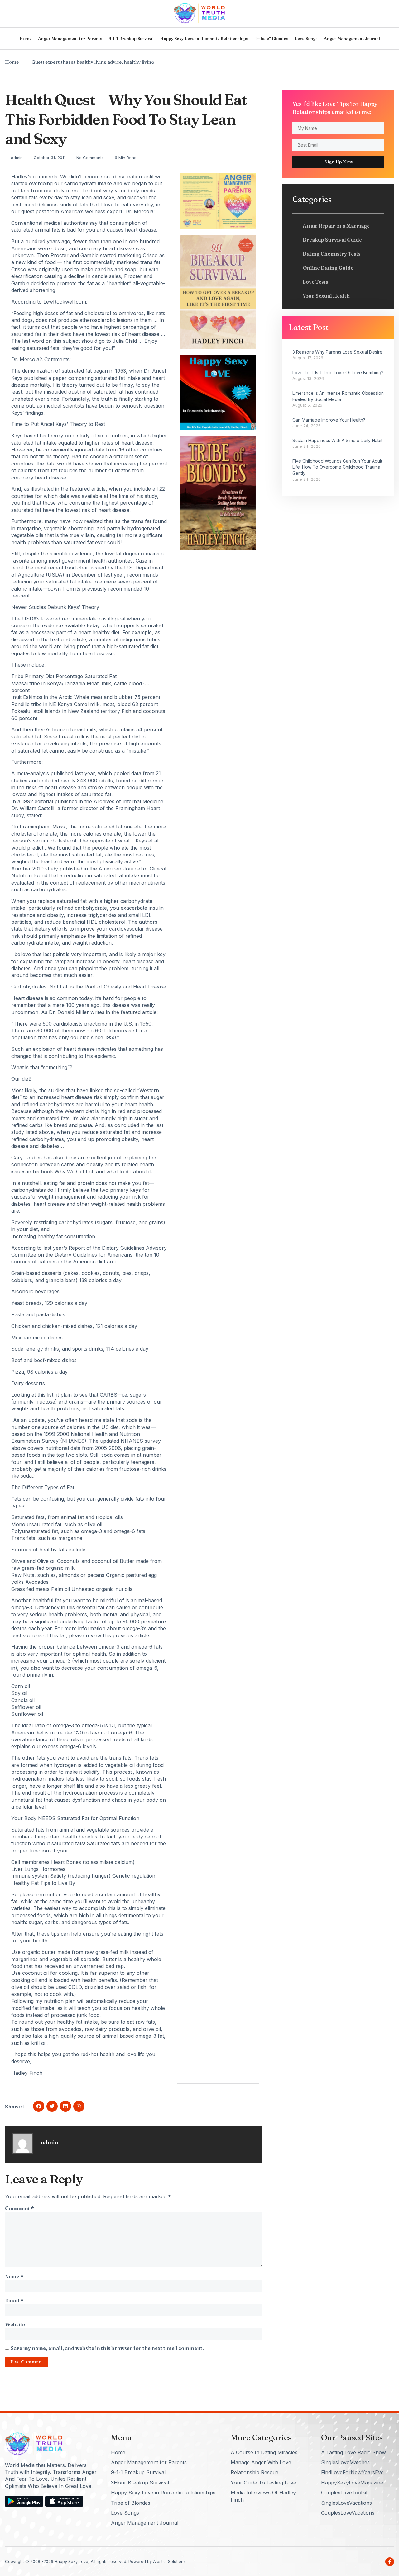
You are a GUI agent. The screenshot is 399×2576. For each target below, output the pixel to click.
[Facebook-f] (390, 2562)
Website (15, 2324)
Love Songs (306, 38)
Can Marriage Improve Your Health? (329, 420)
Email (14, 2300)
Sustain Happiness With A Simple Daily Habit (337, 440)
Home (26, 38)
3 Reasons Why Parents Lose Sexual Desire (337, 352)
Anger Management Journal (352, 38)
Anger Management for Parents (70, 38)
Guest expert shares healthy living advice (77, 62)
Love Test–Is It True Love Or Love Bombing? (338, 373)
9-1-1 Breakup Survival (131, 38)
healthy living (139, 62)
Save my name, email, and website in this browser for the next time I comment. (107, 2348)
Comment (19, 2208)
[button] (39, 2106)
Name (14, 2276)
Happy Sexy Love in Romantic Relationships (204, 38)
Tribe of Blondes (271, 38)
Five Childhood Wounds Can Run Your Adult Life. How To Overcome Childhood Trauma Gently (337, 467)
